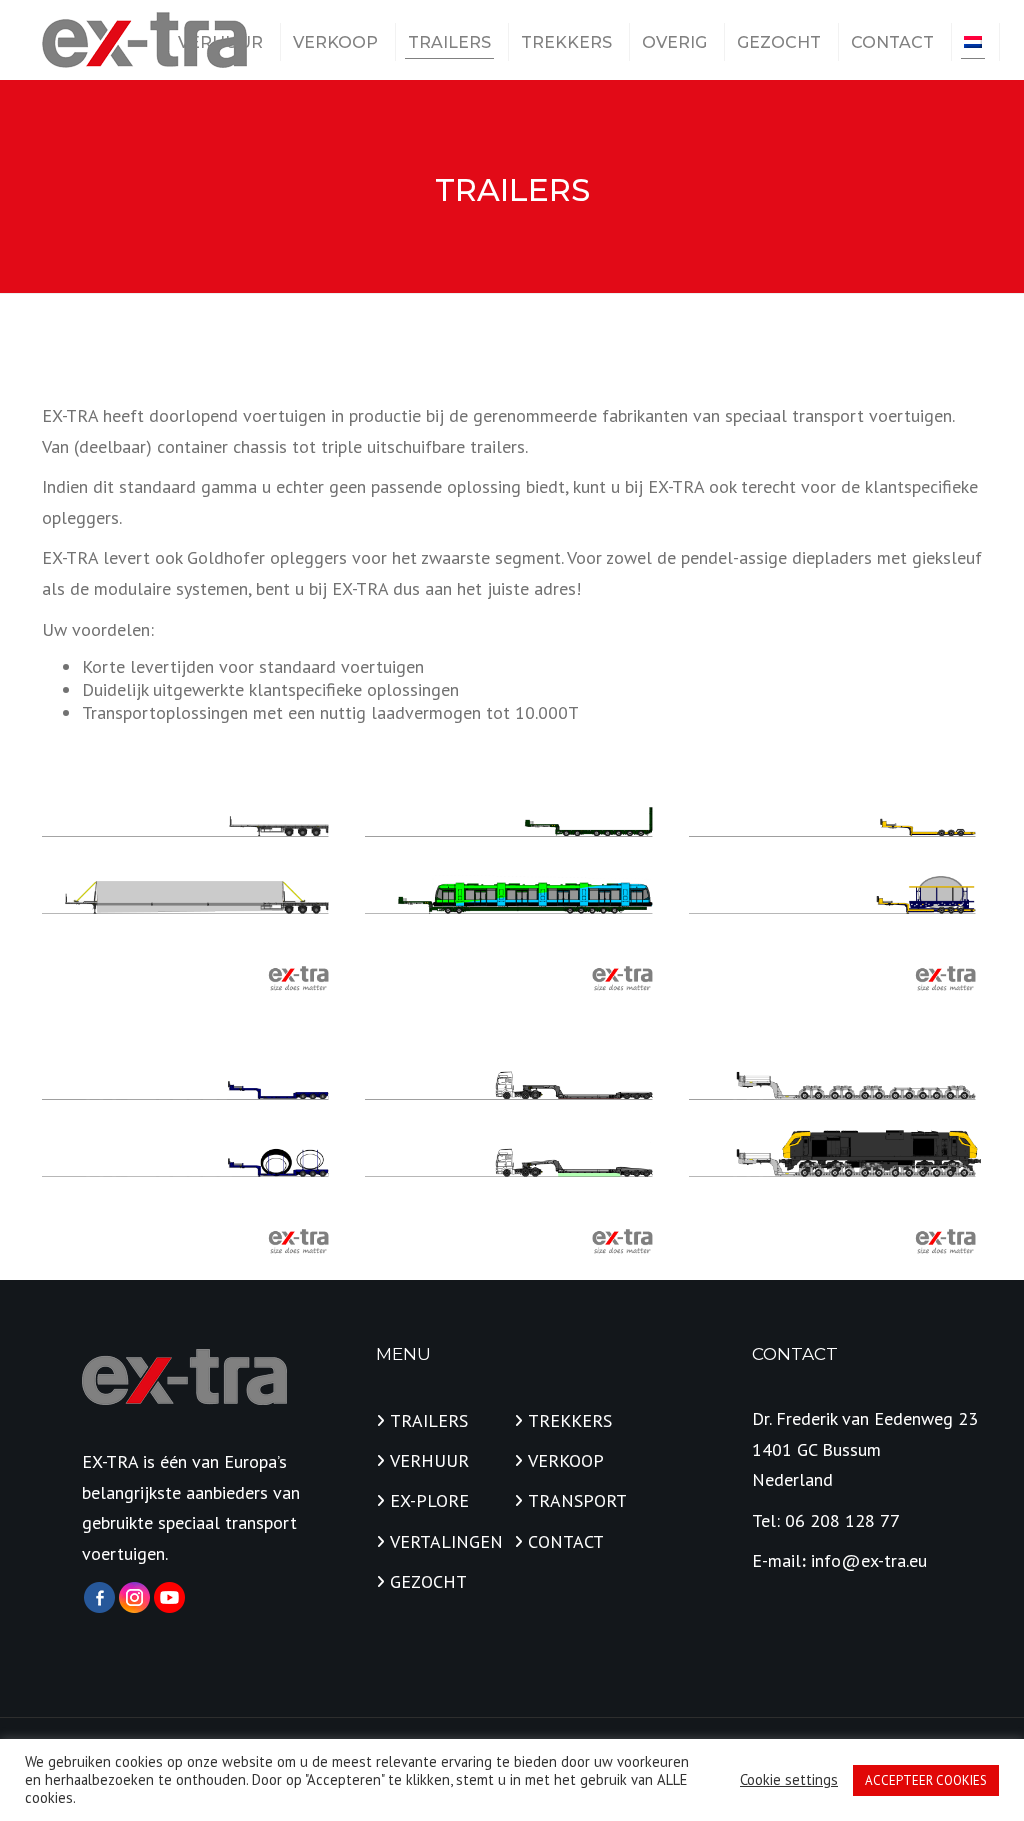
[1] (188, 884)
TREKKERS (566, 42)
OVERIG (674, 42)
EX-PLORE (429, 1500)
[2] (188, 1147)
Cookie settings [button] (789, 1780)
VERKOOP (335, 42)
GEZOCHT (779, 42)
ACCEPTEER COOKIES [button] (926, 1780)
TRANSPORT (577, 1500)
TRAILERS (449, 42)
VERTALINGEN (446, 1541)
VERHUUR (220, 42)
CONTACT (892, 42)
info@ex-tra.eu (869, 1560)
